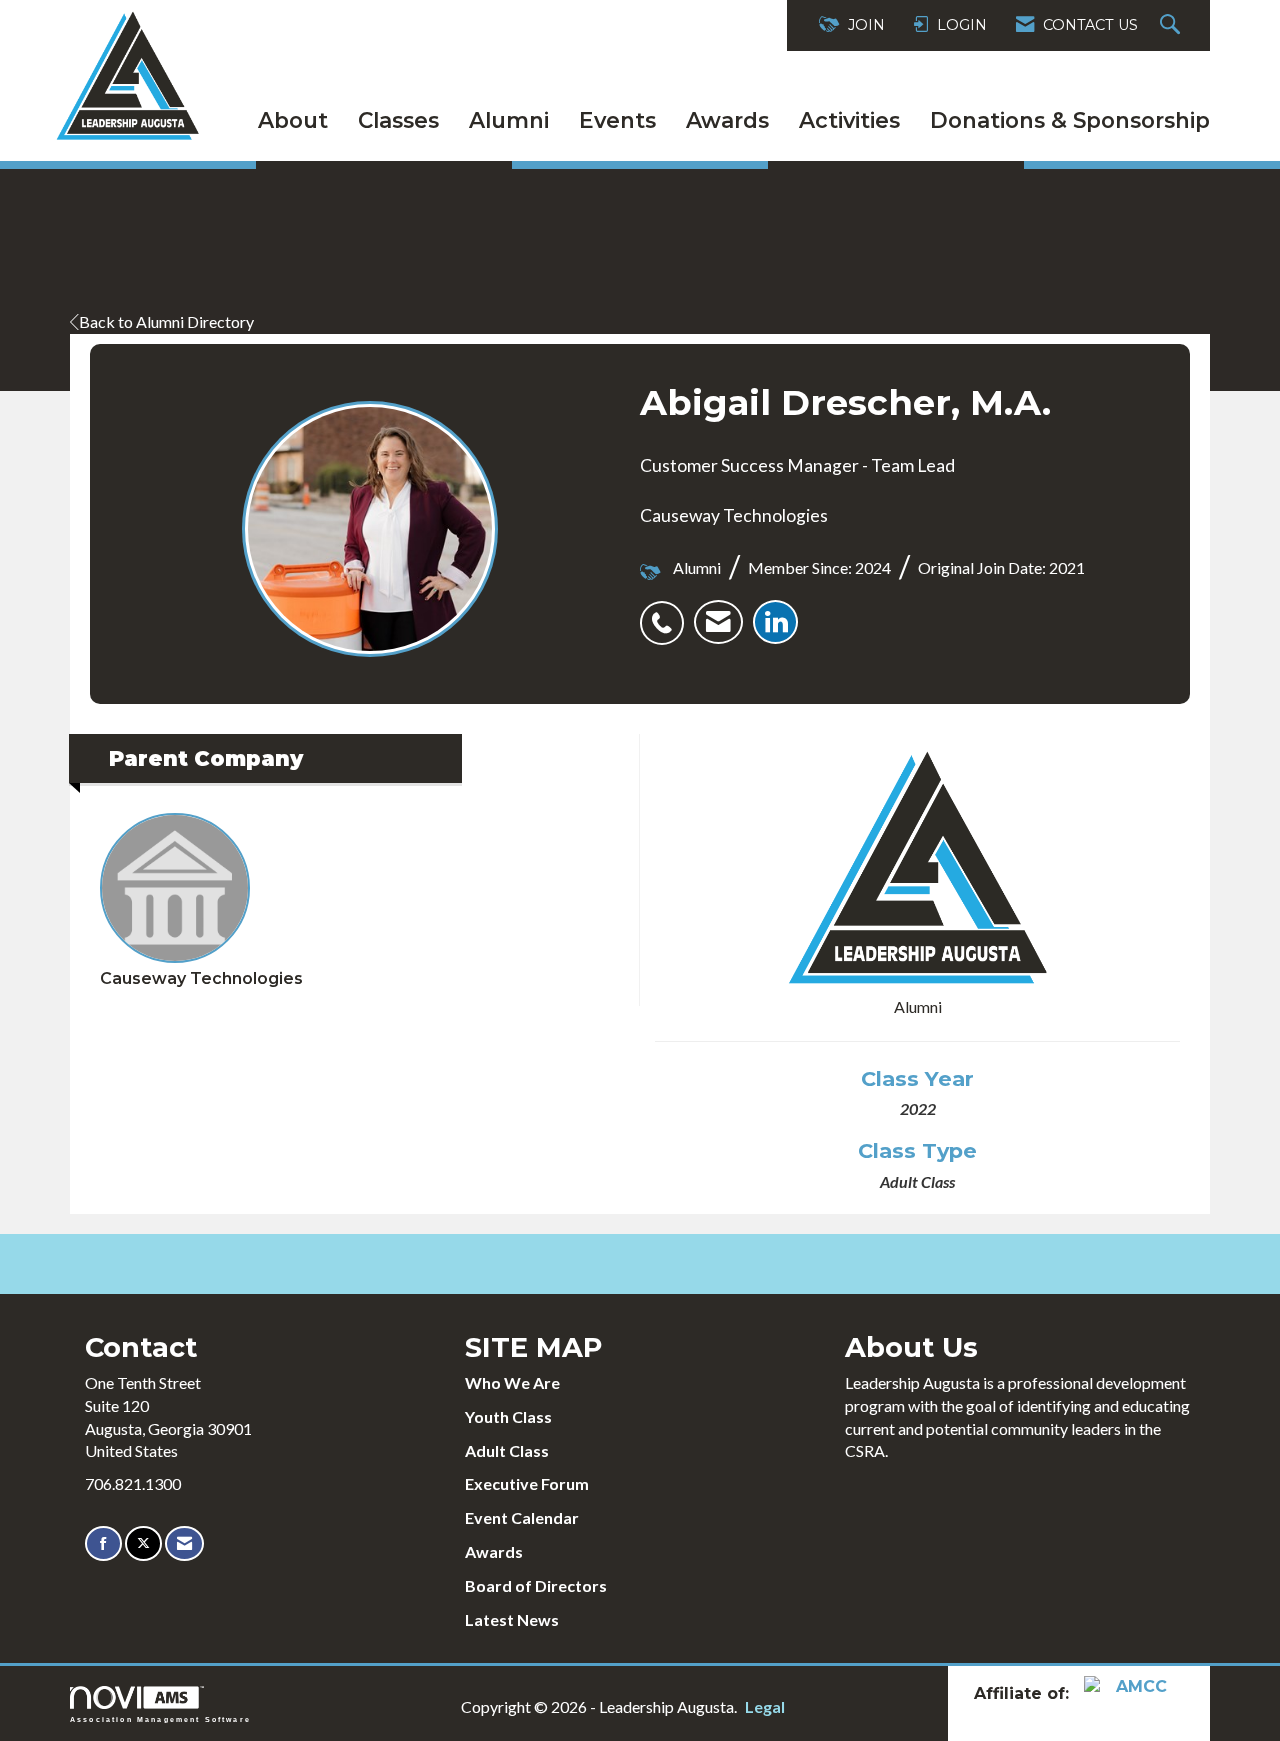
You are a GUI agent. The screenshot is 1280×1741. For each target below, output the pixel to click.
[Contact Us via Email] (184, 1543)
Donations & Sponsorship (1070, 120)
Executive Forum (527, 1483)
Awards (727, 120)
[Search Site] (1172, 25)
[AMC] (1134, 1692)
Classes (398, 120)
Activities (849, 120)
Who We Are (512, 1382)
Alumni (509, 120)
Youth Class (508, 1416)
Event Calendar (522, 1517)
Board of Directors (536, 1585)
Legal (765, 1706)
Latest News (512, 1619)
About (293, 120)
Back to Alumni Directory (166, 321)
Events (617, 120)
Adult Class (507, 1450)
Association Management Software (160, 1719)
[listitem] (667, 612)
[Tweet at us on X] (143, 1543)
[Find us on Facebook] (103, 1543)
